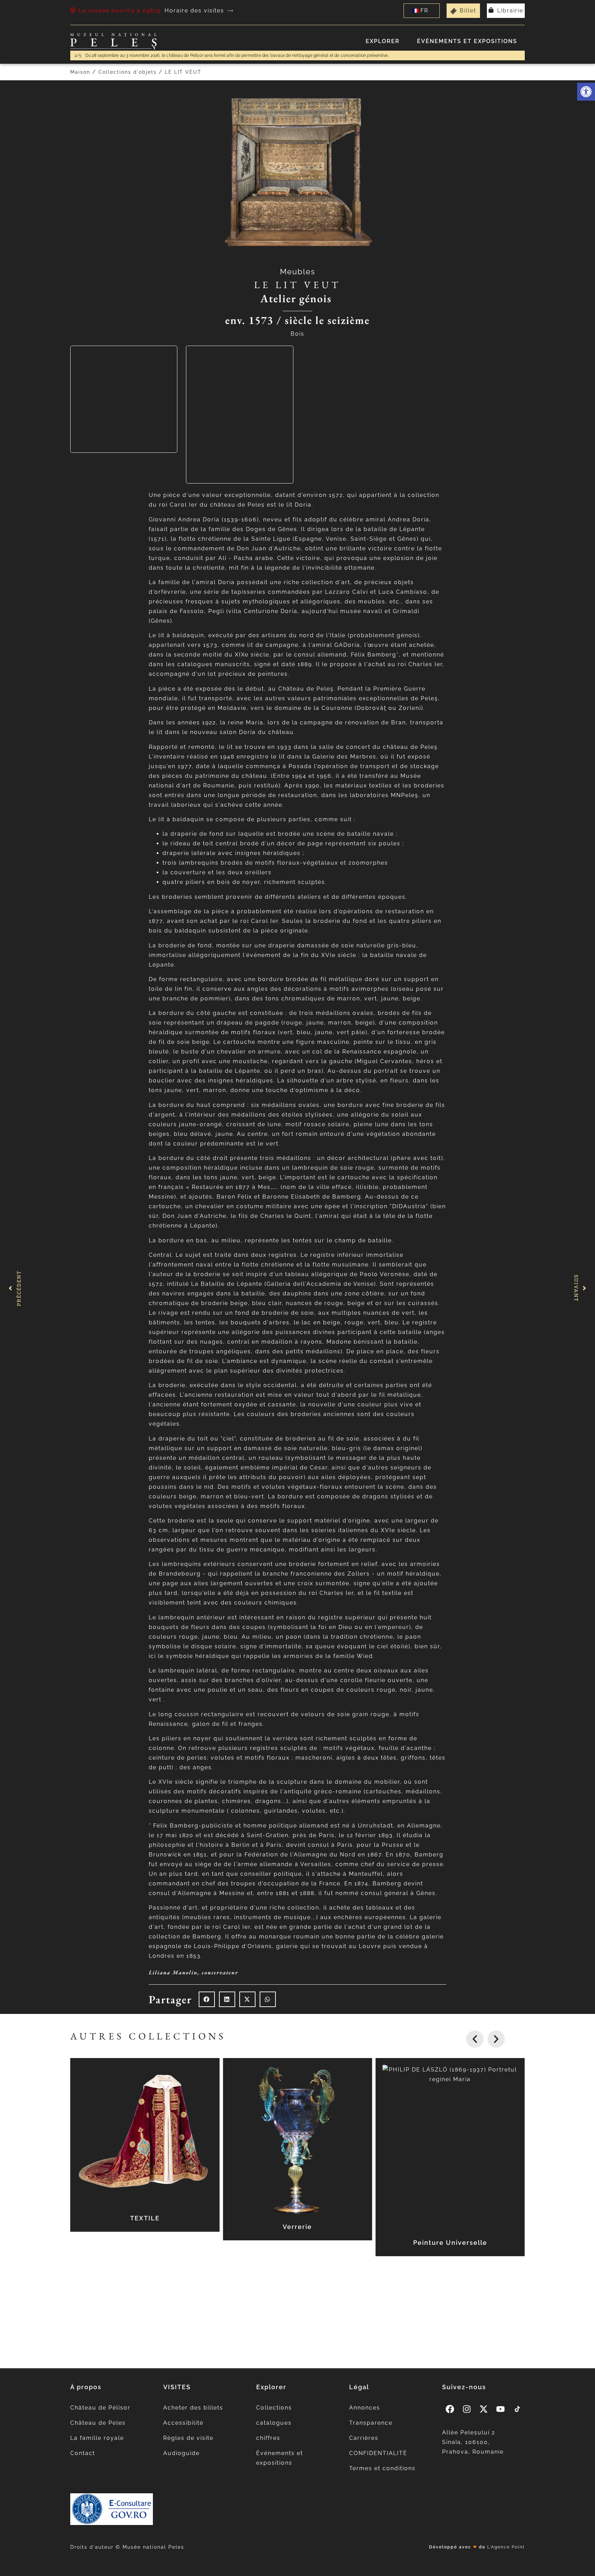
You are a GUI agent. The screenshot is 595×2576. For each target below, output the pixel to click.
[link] (586, 92)
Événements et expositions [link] (467, 41)
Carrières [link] (364, 2438)
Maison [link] (80, 72)
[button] (207, 1999)
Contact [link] (83, 2453)
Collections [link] (274, 2408)
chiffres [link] (268, 2438)
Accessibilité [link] (183, 2423)
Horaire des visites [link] (194, 11)
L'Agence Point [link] (506, 2547)
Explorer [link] (383, 41)
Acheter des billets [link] (193, 2408)
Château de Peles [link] (98, 2423)
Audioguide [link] (181, 2453)
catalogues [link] (274, 2423)
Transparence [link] (371, 2423)
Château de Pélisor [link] (100, 2408)
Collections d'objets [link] (128, 72)
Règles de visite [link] (188, 2438)
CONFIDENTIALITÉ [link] (378, 2453)
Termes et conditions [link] (382, 2468)
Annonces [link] (365, 2408)
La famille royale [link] (97, 2438)
